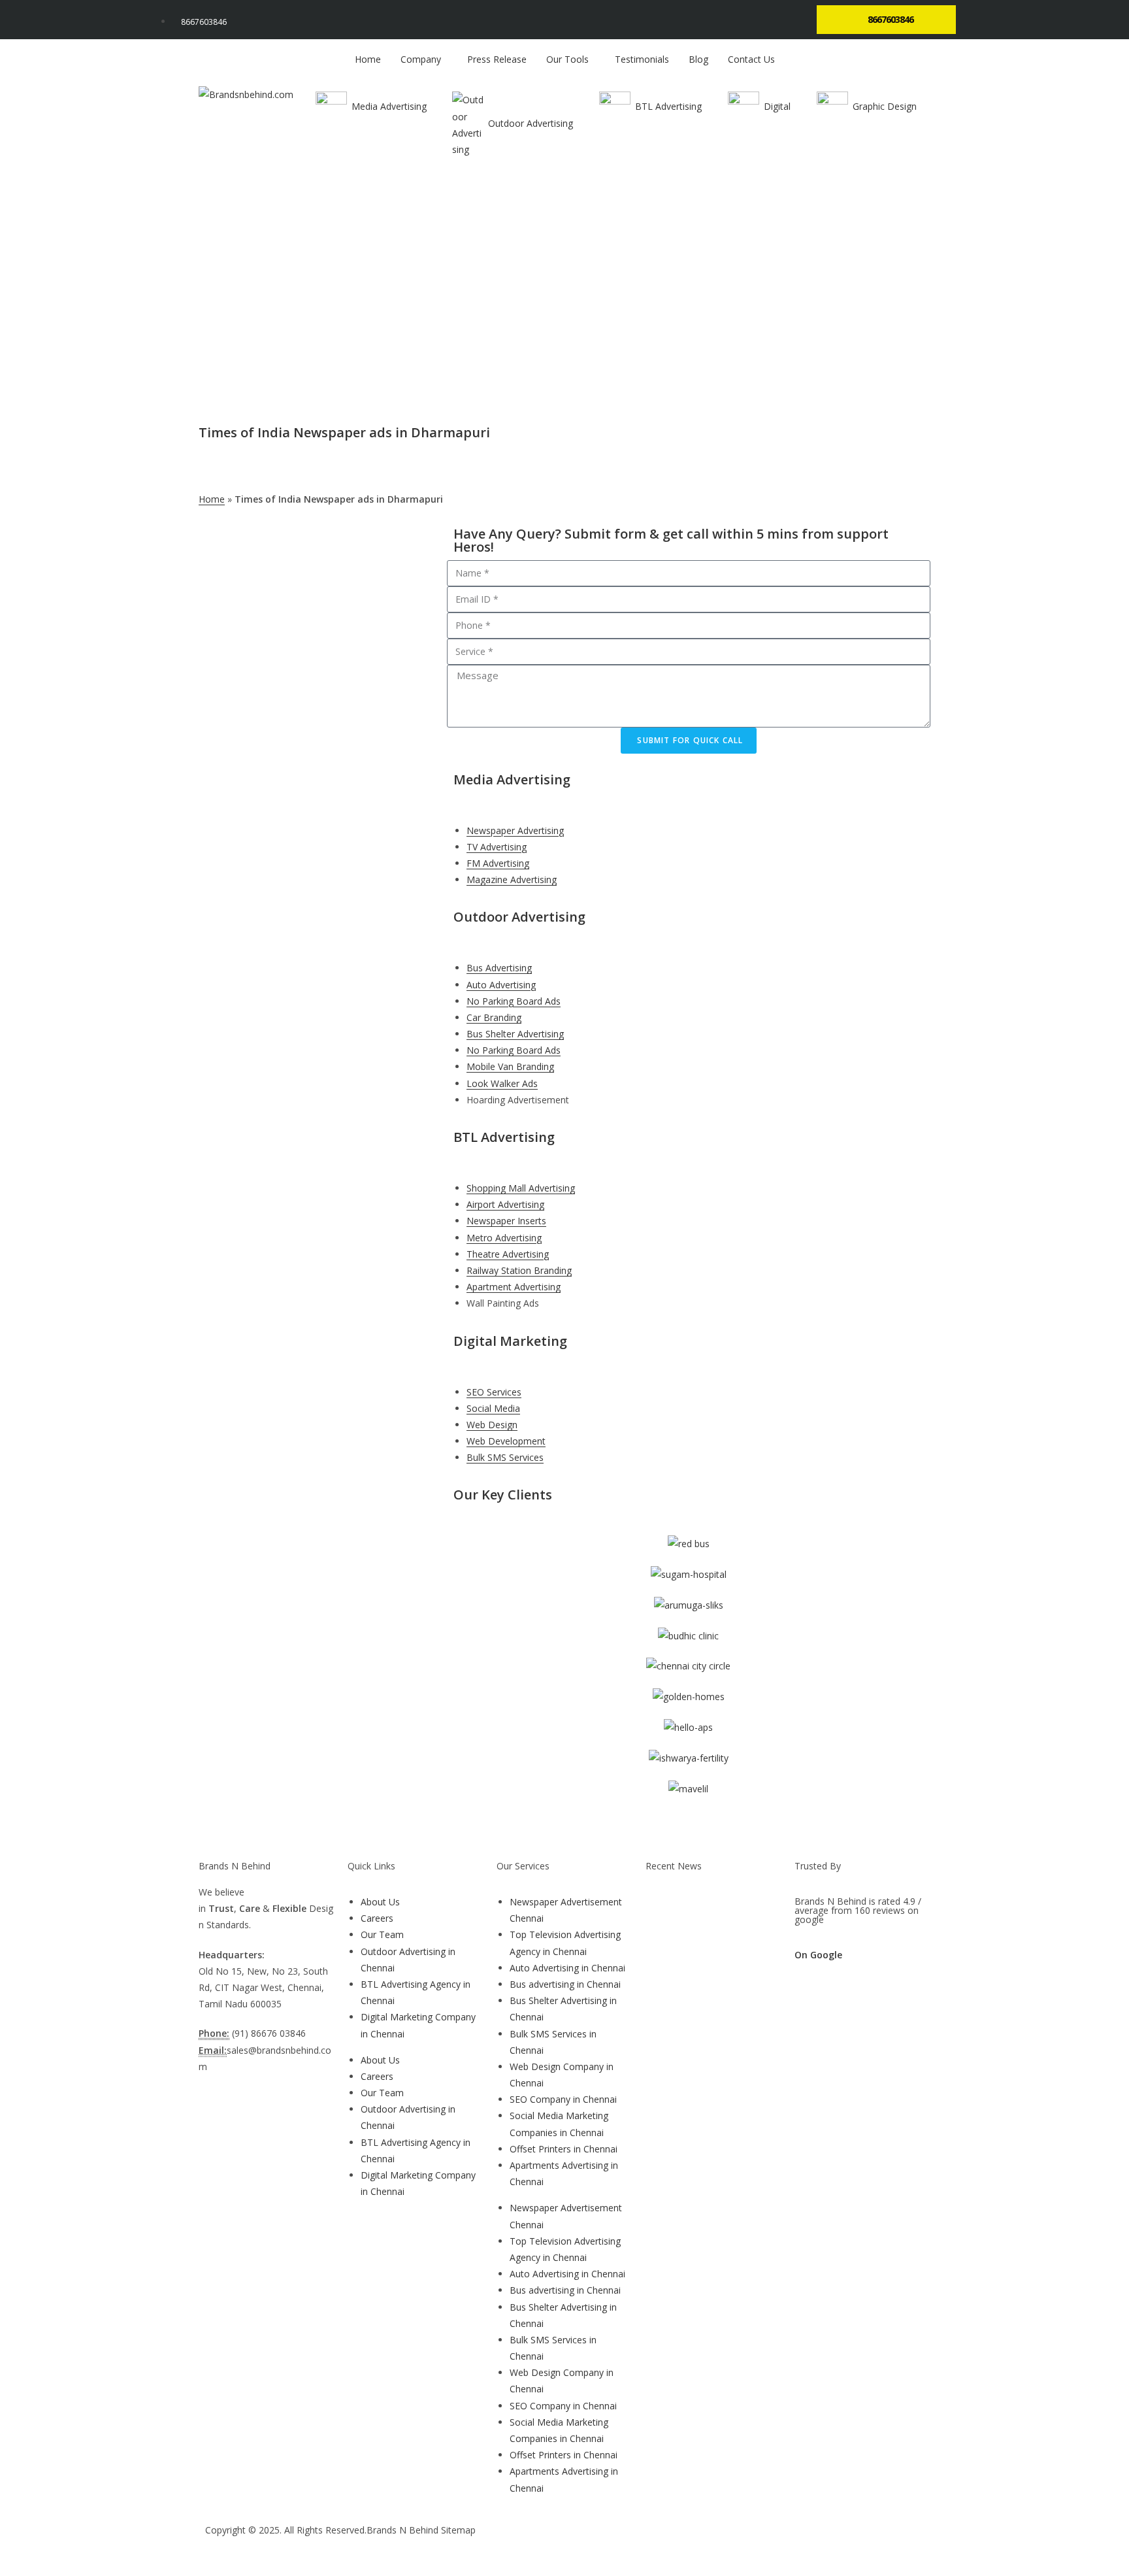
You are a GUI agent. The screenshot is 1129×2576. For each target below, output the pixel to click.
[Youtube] (693, 2542)
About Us (380, 1902)
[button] (493, 1829)
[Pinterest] (764, 2542)
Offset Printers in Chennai (564, 2149)
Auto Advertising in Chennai (567, 1968)
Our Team (382, 1934)
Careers (377, 1918)
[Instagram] (658, 2542)
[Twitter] (623, 2542)
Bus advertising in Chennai (565, 1984)
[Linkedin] (728, 2542)
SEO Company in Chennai (563, 2099)
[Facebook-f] (587, 2542)
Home (212, 499)
